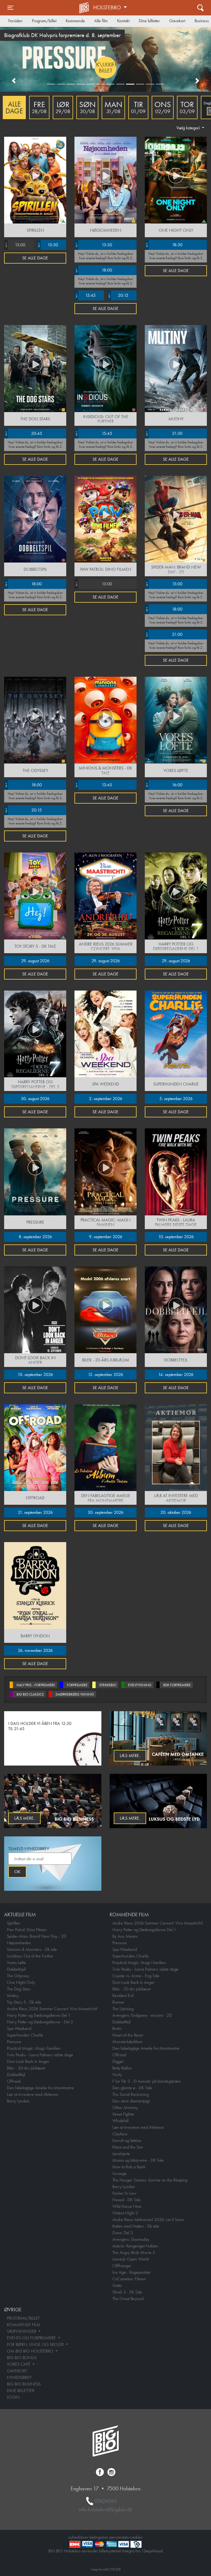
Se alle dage (35, 258)
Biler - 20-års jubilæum (26, 2068)
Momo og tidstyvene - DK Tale (138, 2160)
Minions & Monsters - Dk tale (32, 1949)
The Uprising (123, 2009)
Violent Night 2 (125, 2213)
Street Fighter (123, 2114)
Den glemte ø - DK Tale (132, 2088)
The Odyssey (18, 1976)
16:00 (164, 785)
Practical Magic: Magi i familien (34, 2048)
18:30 (164, 245)
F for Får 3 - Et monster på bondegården (147, 2081)
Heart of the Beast (128, 2035)
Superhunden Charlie (25, 2035)
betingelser (99, 2537)
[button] (14, 81)
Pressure (14, 2042)
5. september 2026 (176, 1099)
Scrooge (120, 2173)
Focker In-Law (124, 2193)
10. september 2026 (176, 1237)
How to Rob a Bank (129, 2167)
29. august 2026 (35, 961)
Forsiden (15, 21)
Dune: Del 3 (123, 2233)
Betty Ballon (122, 2068)
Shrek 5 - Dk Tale (127, 2292)
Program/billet (44, 21)
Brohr (117, 2028)
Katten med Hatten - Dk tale (136, 2226)
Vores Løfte (16, 1963)
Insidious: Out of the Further (30, 1956)
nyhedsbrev (78, 2537)
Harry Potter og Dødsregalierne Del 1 (39, 2015)
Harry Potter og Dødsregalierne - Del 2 (40, 2022)
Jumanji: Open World (131, 2259)
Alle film (101, 21)
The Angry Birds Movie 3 (134, 2252)
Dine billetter (149, 21)
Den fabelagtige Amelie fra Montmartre (40, 2088)
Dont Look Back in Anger (28, 2061)
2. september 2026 (106, 1099)
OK (17, 1872)
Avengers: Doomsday (131, 2239)
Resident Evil (123, 1995)
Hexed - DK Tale (127, 2200)
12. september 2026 (105, 1374)
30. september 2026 (105, 1512)
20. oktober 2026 (176, 1512)
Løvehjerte (121, 2154)
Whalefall (120, 2121)
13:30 (94, 245)
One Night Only (21, 1982)
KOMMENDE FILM (24, 2325)
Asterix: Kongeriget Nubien (135, 2246)
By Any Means (125, 1936)
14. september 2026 (176, 1374)
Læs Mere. (130, 1756)
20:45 (23, 433)
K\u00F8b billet (47, 68)
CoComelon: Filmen (129, 2279)
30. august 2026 (35, 1099)
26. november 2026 (35, 1650)
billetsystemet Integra (117, 2551)
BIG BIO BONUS (22, 2358)
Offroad (14, 2081)
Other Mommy (125, 2107)
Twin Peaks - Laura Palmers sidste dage (40, 2055)
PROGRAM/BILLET (23, 2318)
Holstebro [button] (108, 7)
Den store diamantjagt (131, 2101)
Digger (118, 2061)
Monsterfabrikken (127, 2042)
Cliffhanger (122, 2266)
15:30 (48, 245)
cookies (136, 2537)
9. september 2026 (106, 1237)
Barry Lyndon (18, 2101)
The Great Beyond (128, 2299)
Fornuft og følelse (127, 2140)
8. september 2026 (35, 1237)
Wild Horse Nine (127, 2206)
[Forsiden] (85, 8)
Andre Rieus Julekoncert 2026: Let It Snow (148, 2220)
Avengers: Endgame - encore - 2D (142, 2015)
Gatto (117, 2285)
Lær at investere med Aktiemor (33, 2094)
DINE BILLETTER (21, 2391)
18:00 (94, 270)
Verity (117, 2075)
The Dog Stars (19, 1989)
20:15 (118, 295)
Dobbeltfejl (16, 2075)
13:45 (94, 785)
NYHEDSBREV (19, 2377)
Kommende (75, 21)
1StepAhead (152, 2551)
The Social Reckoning (131, 2094)
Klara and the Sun (128, 2147)
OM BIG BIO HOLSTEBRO (31, 2351)
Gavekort (177, 21)
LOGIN (13, 2397)
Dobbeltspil (16, 1969)
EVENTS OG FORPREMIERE (32, 2338)
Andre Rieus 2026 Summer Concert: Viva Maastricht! (52, 2009)
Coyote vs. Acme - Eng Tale (136, 1976)
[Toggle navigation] (200, 8)
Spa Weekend (19, 2028)
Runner (118, 2002)
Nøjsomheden (19, 1943)
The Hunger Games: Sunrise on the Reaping (150, 2180)
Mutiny (13, 1995)
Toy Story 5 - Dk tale (24, 2002)
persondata (119, 2537)
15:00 (164, 584)
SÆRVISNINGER (22, 2331)
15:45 (85, 295)
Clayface (120, 2134)
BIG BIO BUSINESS (24, 2384)
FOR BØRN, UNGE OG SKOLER (36, 2344)
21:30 (164, 433)
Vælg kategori (189, 128)
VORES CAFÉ (19, 2364)
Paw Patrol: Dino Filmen (27, 1930)
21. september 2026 (35, 1512)
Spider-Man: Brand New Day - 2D (37, 1936)
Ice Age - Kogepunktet (131, 2272)
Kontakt (123, 21)
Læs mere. (24, 1818)
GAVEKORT (17, 2371)
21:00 (164, 634)
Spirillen (14, 1923)
